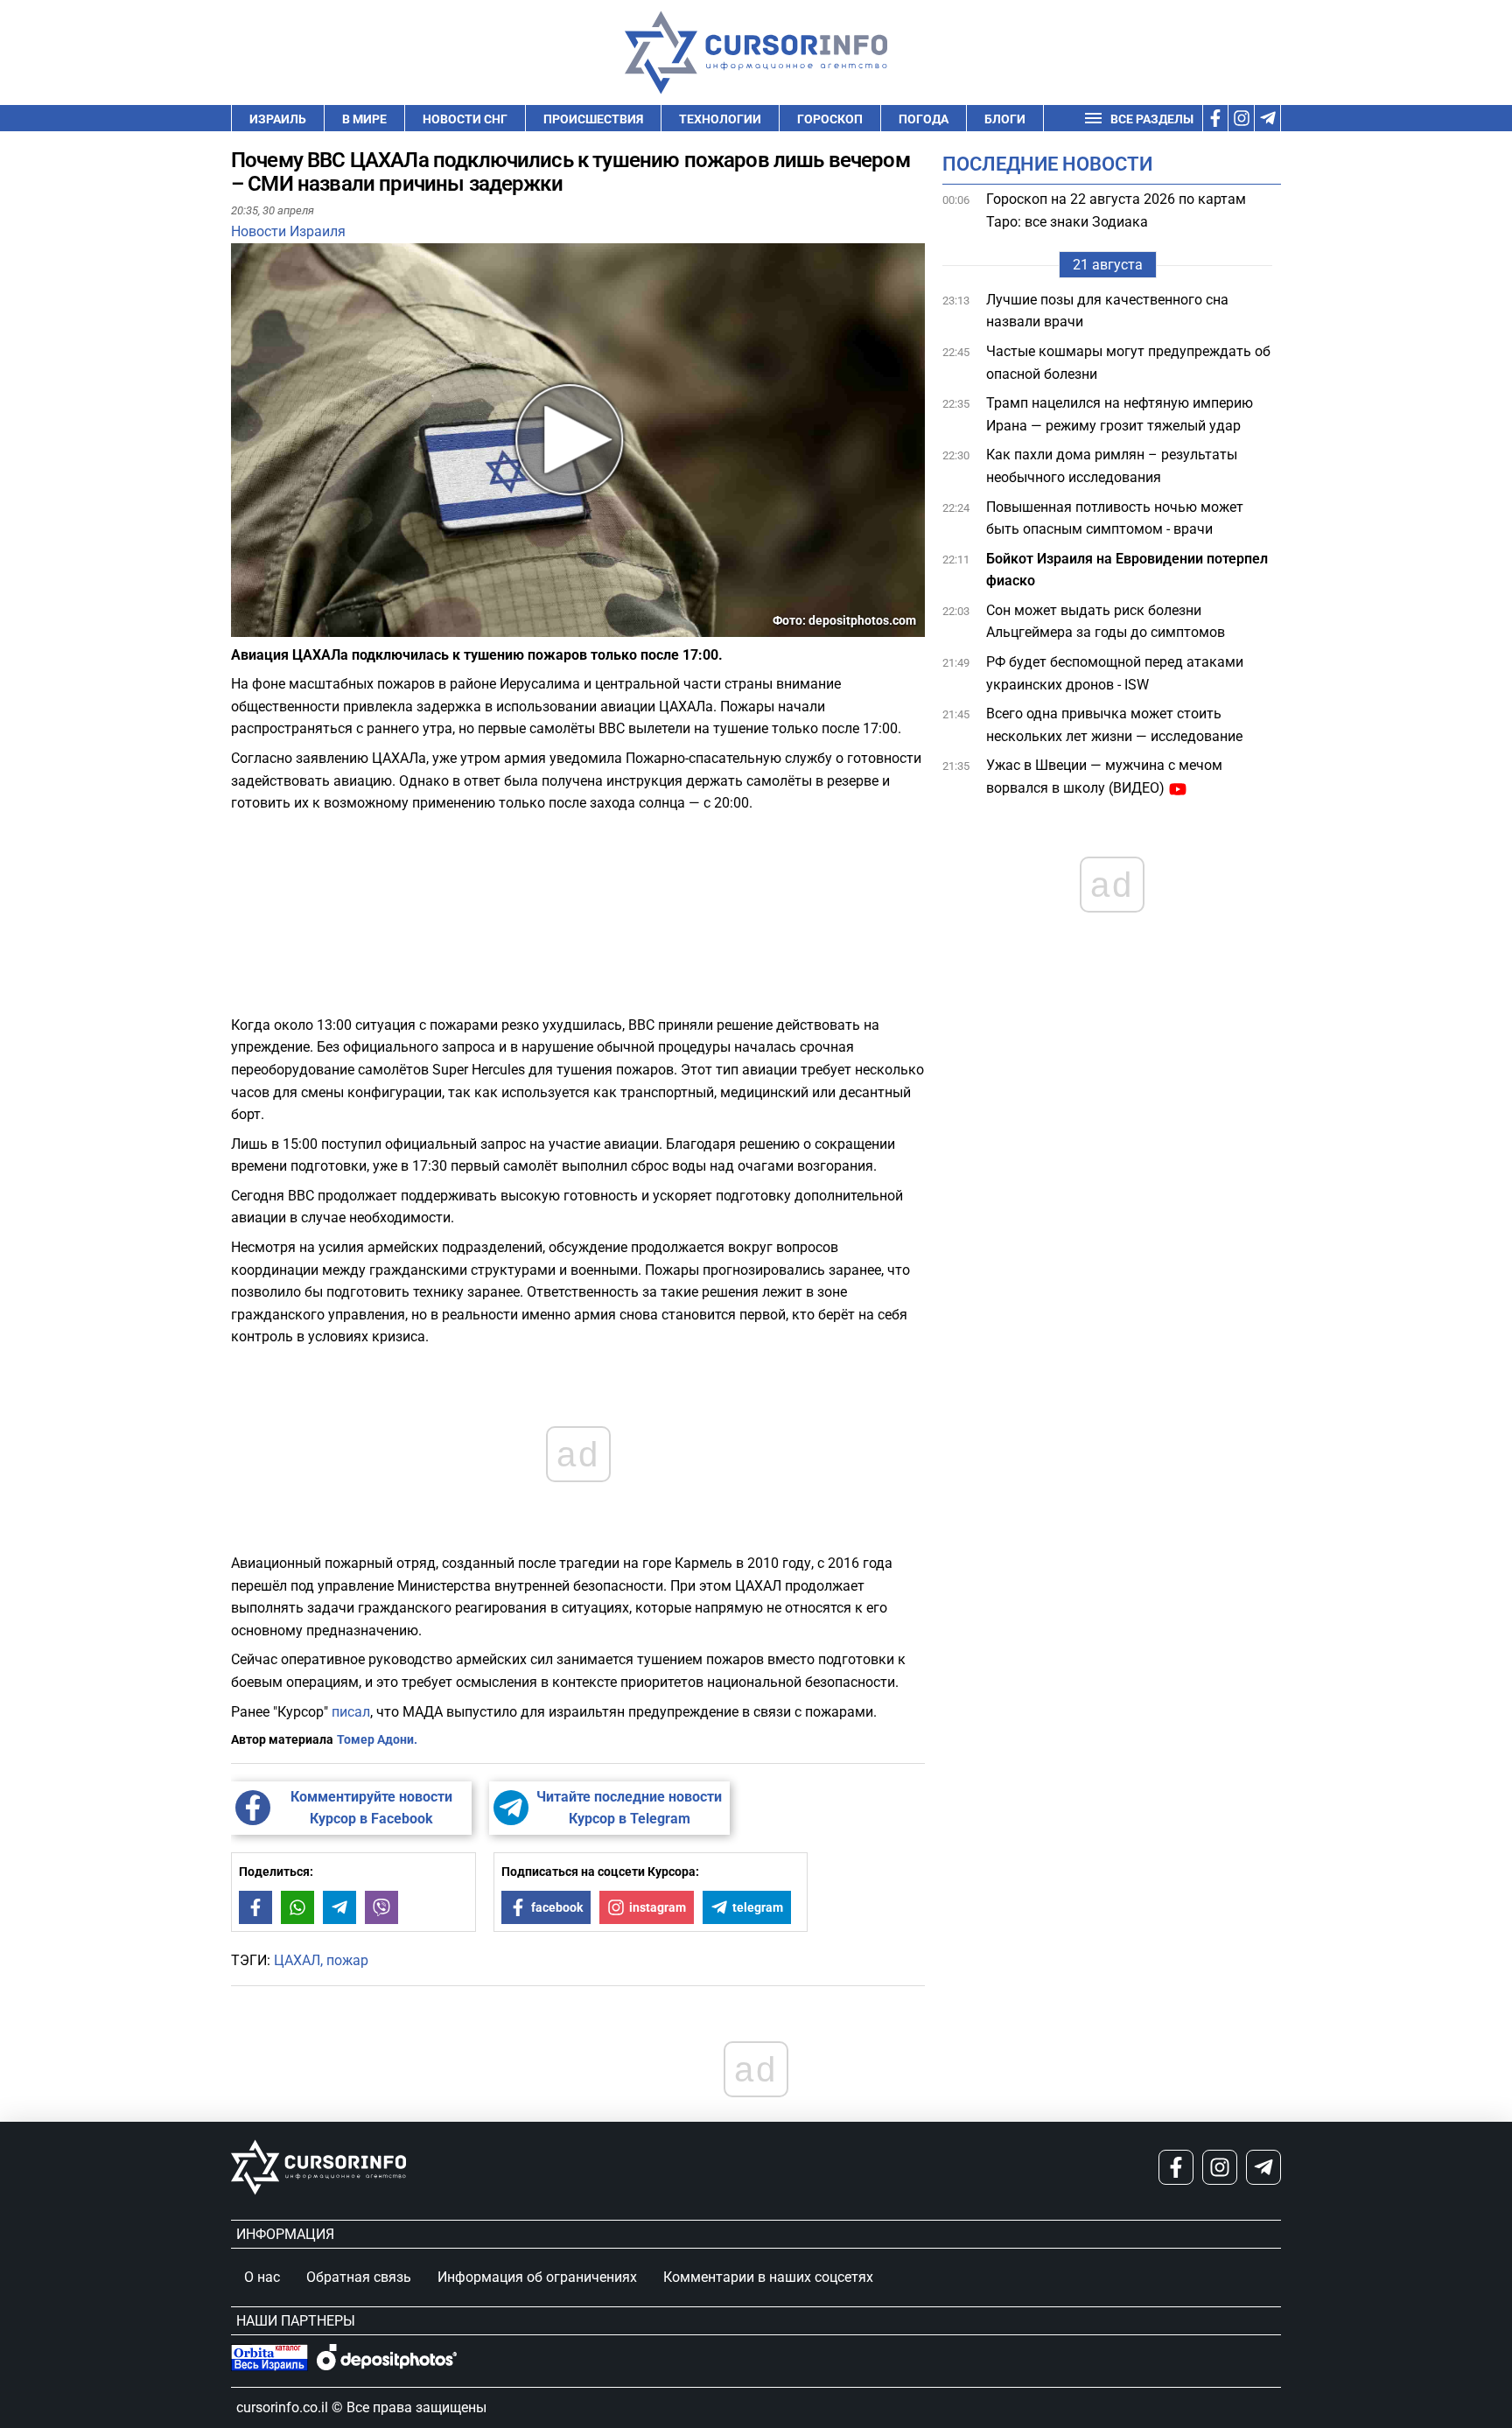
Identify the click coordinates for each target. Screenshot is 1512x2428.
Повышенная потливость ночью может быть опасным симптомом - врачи (1115, 518)
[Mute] (269, 626)
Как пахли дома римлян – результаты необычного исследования (1112, 467)
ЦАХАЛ (297, 1960)
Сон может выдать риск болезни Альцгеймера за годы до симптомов (1106, 622)
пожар (347, 1960)
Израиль (278, 119)
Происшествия (593, 119)
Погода (924, 119)
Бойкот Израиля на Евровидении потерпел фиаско (1127, 570)
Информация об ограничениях (537, 2277)
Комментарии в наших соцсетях (768, 2277)
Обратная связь (359, 2277)
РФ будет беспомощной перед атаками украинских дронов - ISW (1115, 673)
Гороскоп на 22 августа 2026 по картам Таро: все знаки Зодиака (1116, 210)
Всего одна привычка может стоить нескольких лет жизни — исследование (1116, 725)
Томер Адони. (377, 1739)
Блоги (1005, 119)
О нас (262, 2277)
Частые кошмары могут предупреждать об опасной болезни (1128, 363)
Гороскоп (830, 119)
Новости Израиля (288, 231)
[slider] (313, 630)
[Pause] (246, 626)
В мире (364, 119)
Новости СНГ (465, 119)
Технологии (720, 119)
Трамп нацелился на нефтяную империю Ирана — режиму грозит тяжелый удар (1120, 414)
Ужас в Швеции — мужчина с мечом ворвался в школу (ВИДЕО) (1104, 777)
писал (351, 1712)
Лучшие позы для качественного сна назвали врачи (1107, 311)
